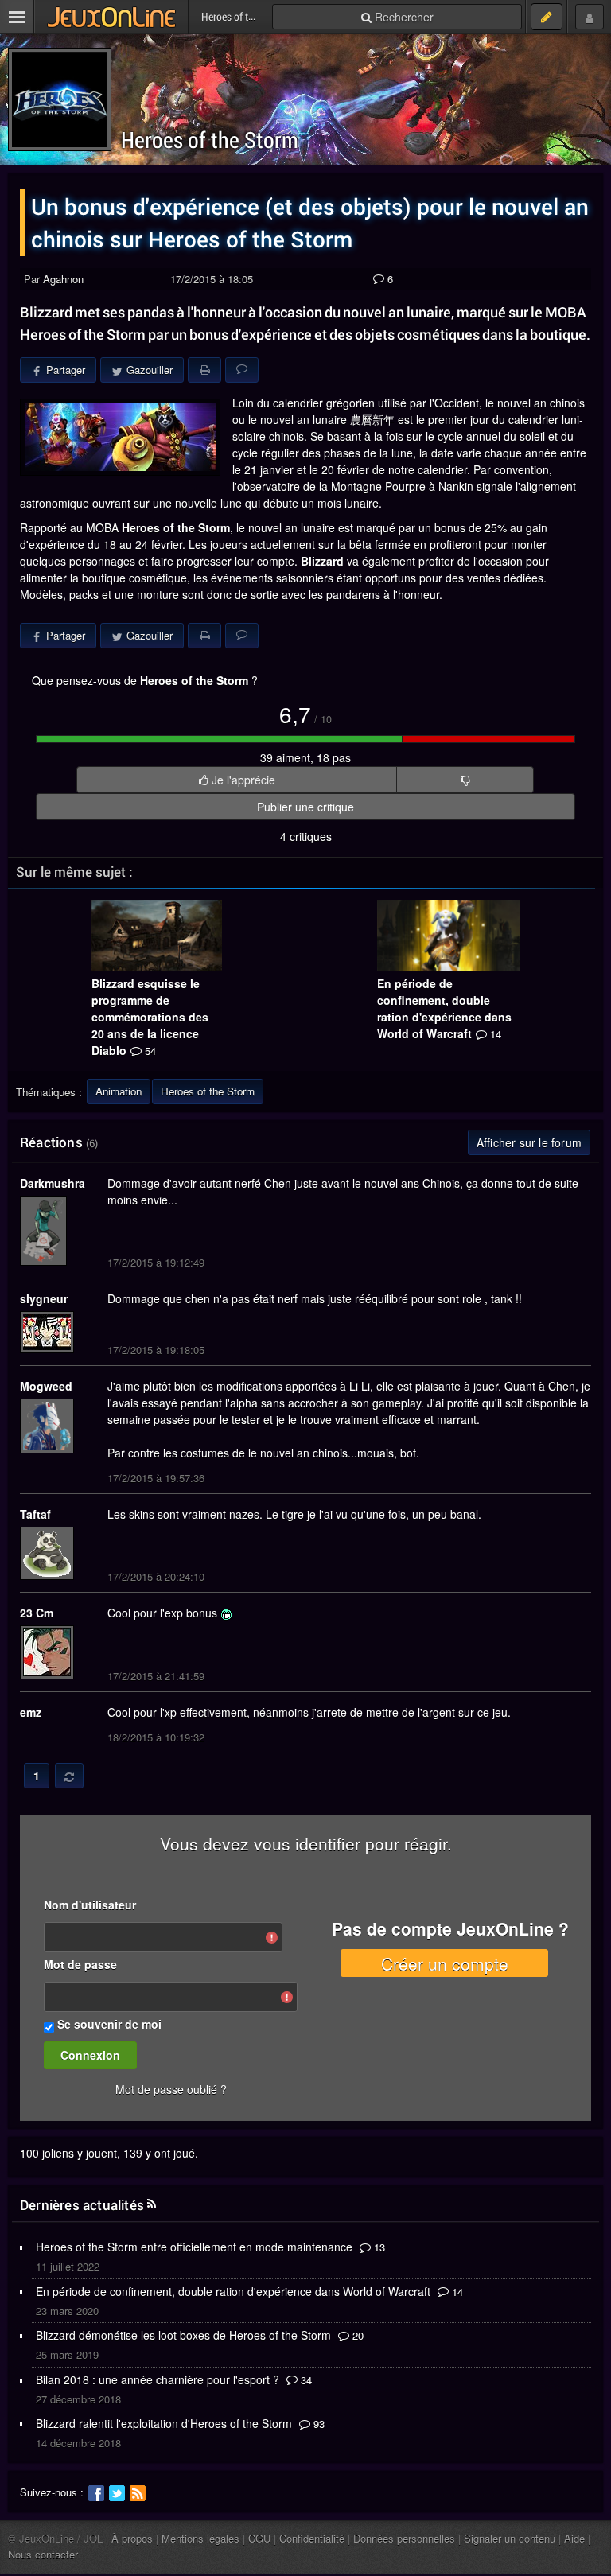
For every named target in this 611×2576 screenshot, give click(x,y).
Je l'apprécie (242, 780)
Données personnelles (404, 2538)
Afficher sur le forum (529, 1142)
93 (317, 2424)
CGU (259, 2538)
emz (31, 1712)
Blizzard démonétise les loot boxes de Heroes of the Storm (183, 2335)
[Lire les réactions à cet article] (242, 370)
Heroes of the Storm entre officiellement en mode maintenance (194, 2247)
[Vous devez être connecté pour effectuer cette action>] (465, 780)
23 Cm (37, 1613)
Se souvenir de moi (109, 2024)
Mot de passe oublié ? (171, 2089)
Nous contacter (43, 2554)
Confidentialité (312, 2538)
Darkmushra (53, 1183)
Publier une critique (305, 807)
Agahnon (63, 279)
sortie (265, 594)
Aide (574, 2538)
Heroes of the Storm (210, 140)
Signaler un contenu (510, 2538)
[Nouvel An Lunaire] (120, 437)
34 (305, 2380)
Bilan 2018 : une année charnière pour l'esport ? (158, 2379)
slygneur (44, 1298)
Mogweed (46, 1386)
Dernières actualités (82, 2205)
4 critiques (306, 836)
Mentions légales (200, 2538)
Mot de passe (80, 1964)
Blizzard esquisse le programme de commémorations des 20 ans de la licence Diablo (150, 1017)
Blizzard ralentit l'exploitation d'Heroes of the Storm (164, 2423)
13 (378, 2247)
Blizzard (322, 561)
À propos (132, 2538)
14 (456, 2292)
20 (356, 2335)
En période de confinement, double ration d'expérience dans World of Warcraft (444, 1008)
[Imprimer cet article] (204, 370)
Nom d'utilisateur (90, 1905)
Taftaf (35, 1514)
